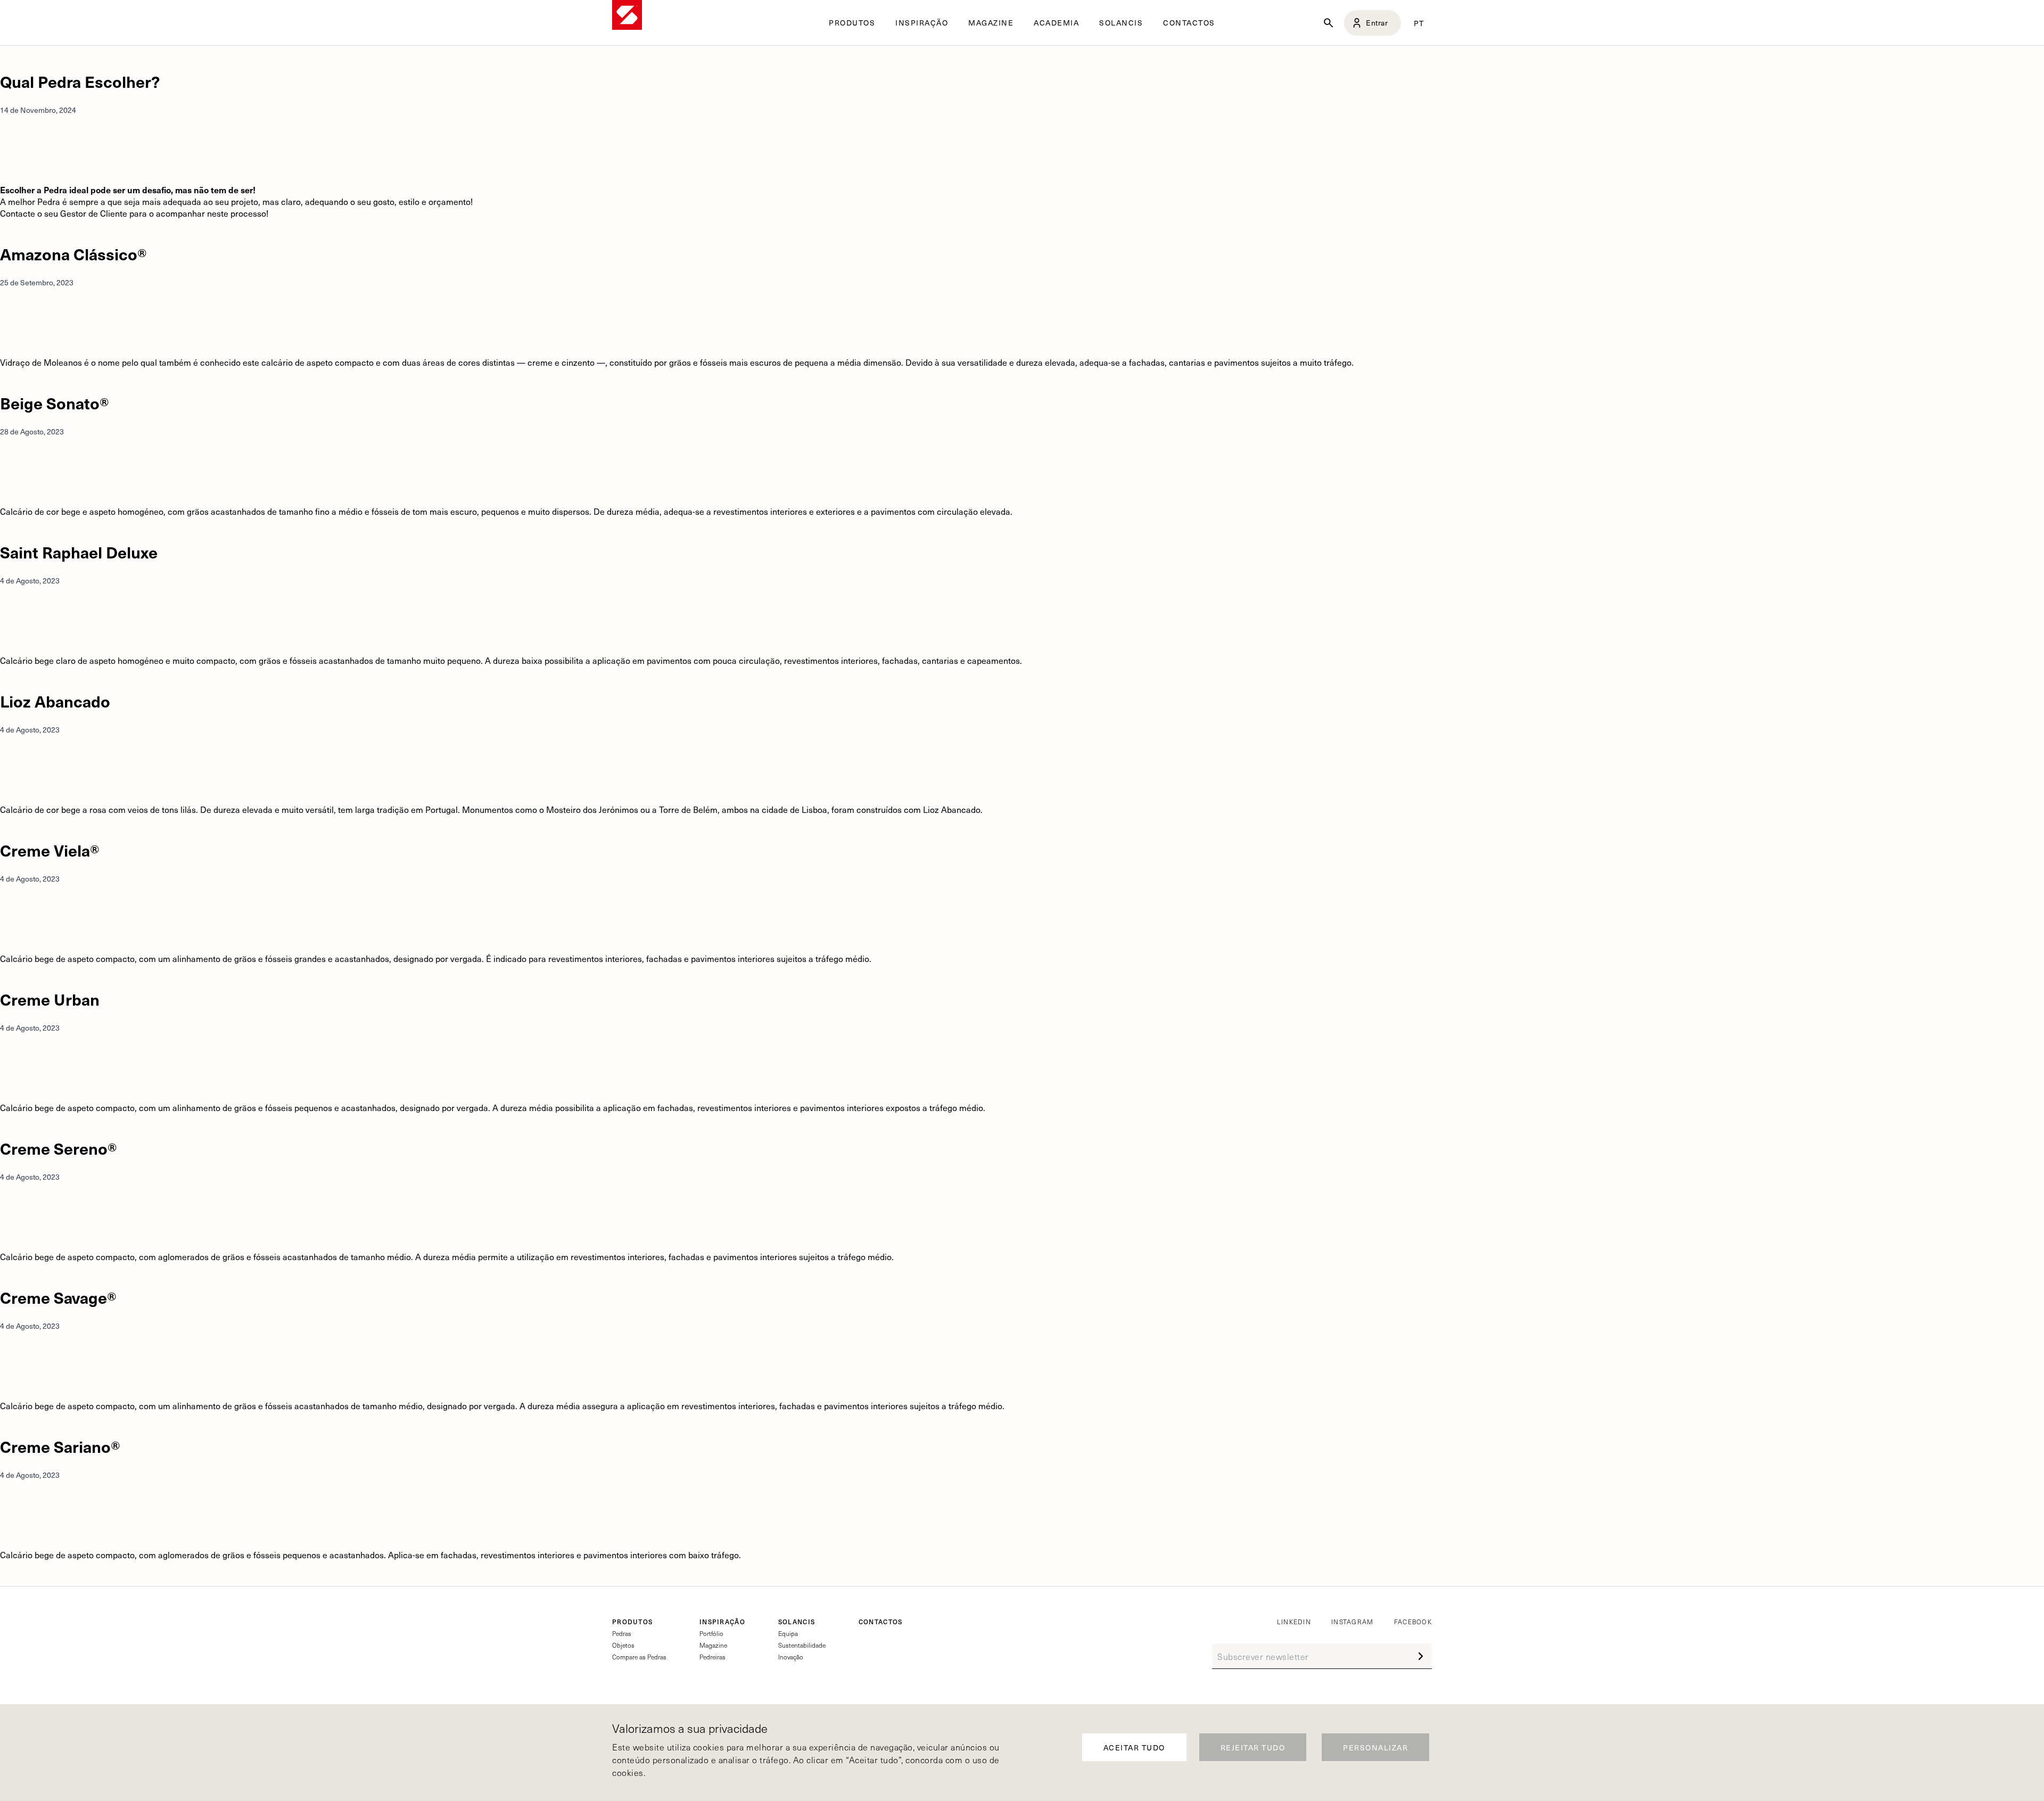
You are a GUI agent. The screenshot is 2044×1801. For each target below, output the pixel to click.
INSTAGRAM (1353, 1622)
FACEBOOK (1413, 1622)
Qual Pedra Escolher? (80, 81)
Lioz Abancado (55, 701)
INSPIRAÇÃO (722, 1622)
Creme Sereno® (59, 1148)
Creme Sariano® (60, 1446)
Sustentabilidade (802, 1645)
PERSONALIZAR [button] (1375, 1747)
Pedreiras (712, 1657)
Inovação (791, 1657)
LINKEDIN (1294, 1622)
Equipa (788, 1633)
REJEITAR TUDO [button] (1253, 1747)
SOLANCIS (1121, 23)
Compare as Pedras (639, 1657)
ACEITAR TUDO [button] (1134, 1747)
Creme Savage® (58, 1297)
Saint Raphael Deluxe (79, 552)
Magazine (713, 1645)
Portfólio (711, 1633)
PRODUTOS (632, 1622)
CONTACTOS (1189, 23)
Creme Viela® (50, 850)
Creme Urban (50, 999)
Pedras (622, 1633)
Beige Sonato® (55, 403)
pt (1419, 23)
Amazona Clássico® (73, 254)
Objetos (623, 1645)
